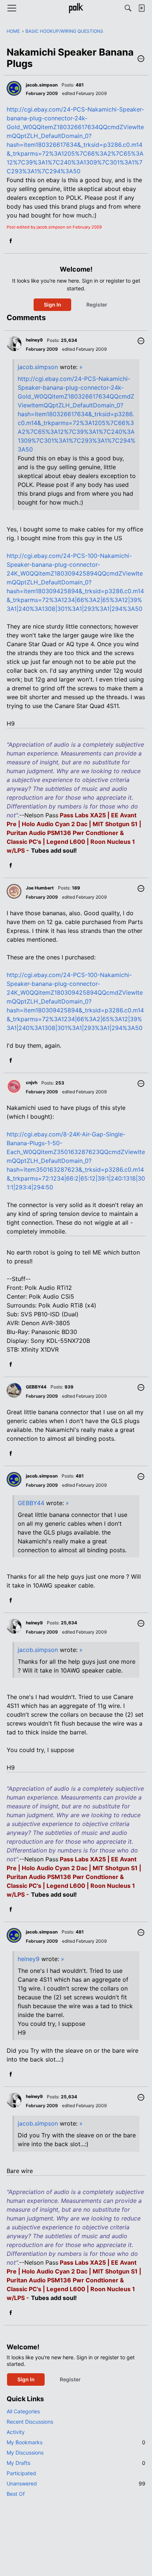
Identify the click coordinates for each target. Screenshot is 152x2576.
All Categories (23, 2411)
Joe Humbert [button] (40, 888)
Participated (21, 2473)
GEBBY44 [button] (36, 1387)
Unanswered (76, 2483)
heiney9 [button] (34, 340)
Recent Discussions (30, 2422)
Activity (16, 2432)
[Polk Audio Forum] (76, 8)
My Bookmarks (76, 2442)
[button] (141, 59)
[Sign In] (141, 8)
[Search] (128, 8)
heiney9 (29, 1959)
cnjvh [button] (32, 1082)
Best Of (16, 2494)
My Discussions (25, 2453)
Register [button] (97, 305)
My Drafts (76, 2463)
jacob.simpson (38, 367)
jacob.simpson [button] (42, 85)
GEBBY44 (31, 1503)
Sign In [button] (53, 305)
